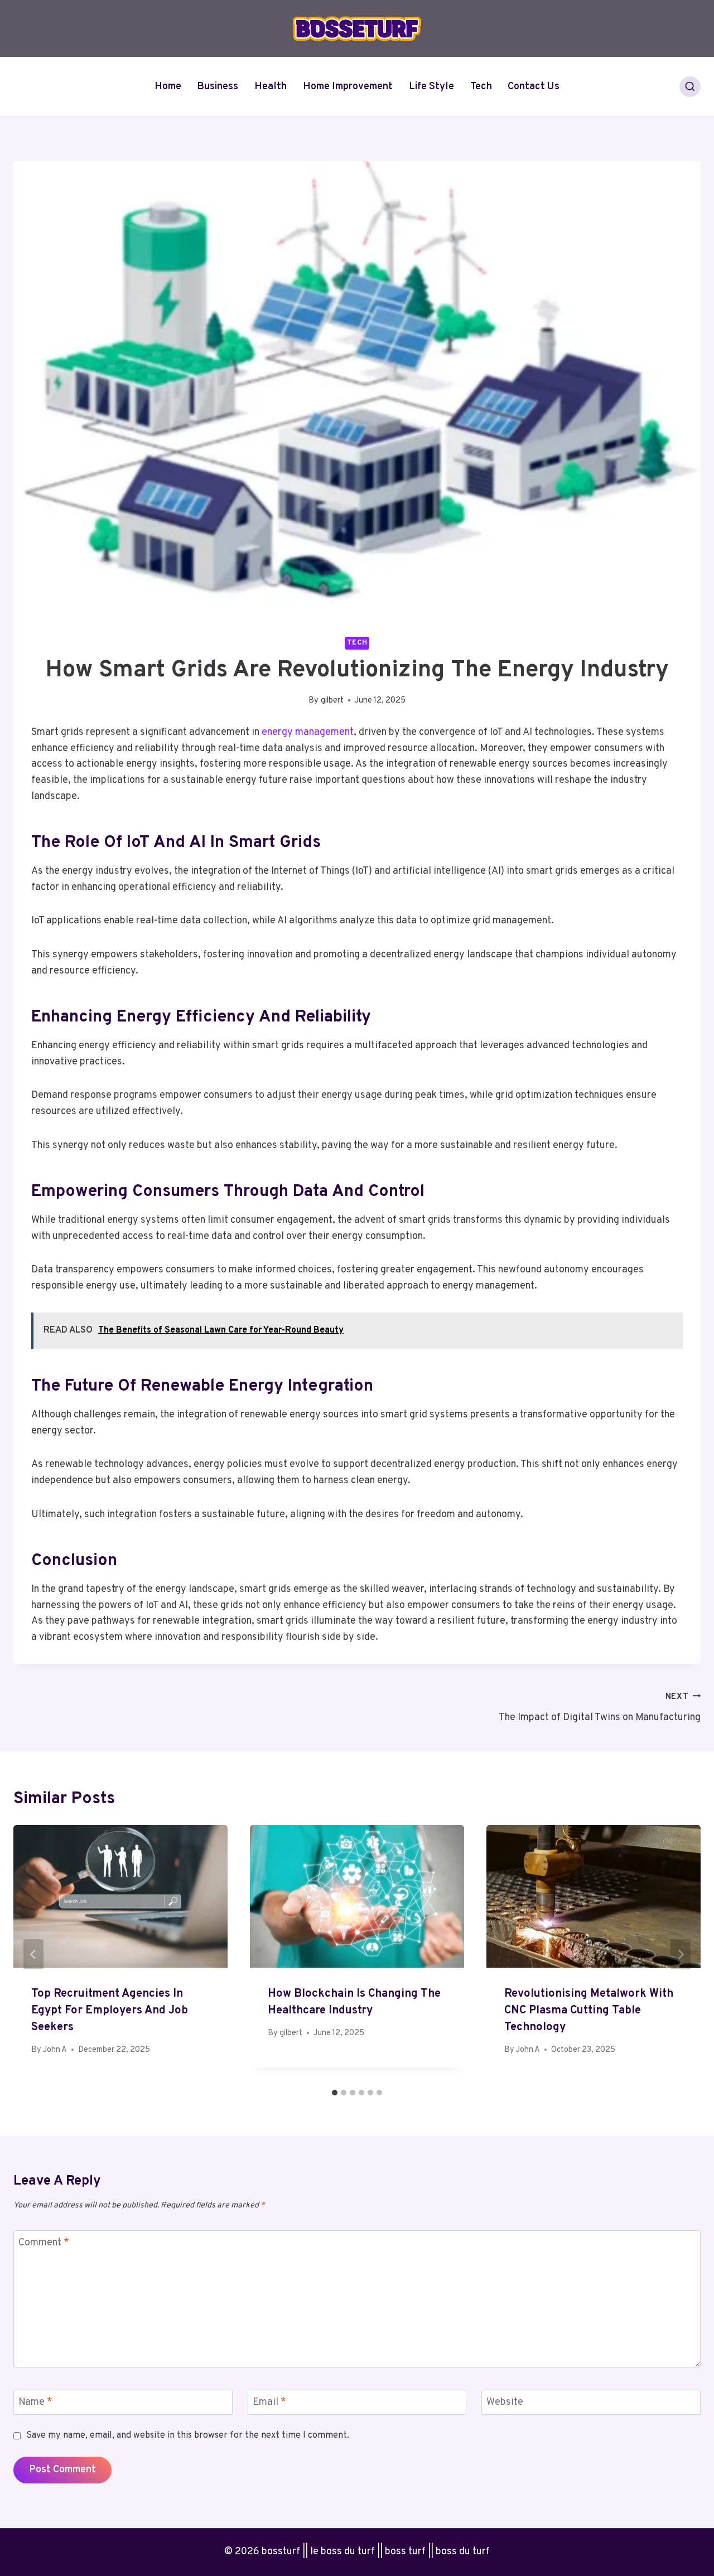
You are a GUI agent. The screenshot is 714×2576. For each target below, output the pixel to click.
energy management (308, 732)
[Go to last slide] (33, 1954)
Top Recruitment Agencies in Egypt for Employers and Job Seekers (110, 2011)
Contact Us (534, 87)
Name (35, 2403)
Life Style (431, 87)
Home (168, 87)
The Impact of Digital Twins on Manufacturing (600, 1708)
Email (269, 2403)
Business (218, 87)
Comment (44, 2243)
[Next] (681, 1954)
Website (505, 2403)
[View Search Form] (690, 87)
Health (271, 87)
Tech (481, 87)
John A (55, 2050)
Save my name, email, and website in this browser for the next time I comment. (188, 2435)
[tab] (335, 2093)
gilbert (332, 701)
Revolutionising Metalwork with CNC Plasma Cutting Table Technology (589, 2011)
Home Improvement (348, 87)
